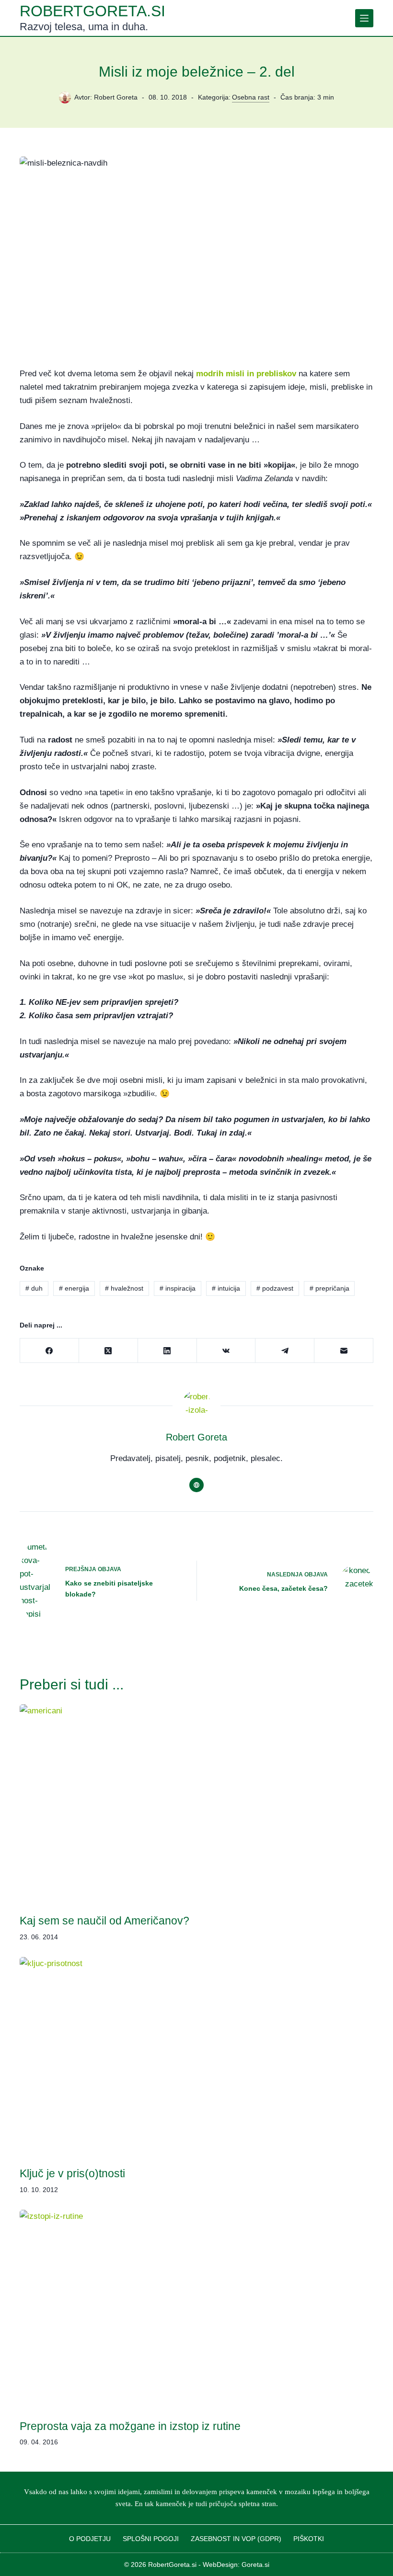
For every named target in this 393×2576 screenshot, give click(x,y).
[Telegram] (285, 1351)
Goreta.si (255, 2565)
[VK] (226, 1351)
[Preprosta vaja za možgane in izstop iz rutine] (196, 2309)
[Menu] (364, 18)
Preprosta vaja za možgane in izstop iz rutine (130, 2426)
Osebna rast (251, 97)
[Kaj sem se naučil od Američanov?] (196, 1804)
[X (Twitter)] (109, 1351)
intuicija (226, 1288)
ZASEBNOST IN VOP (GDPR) (236, 2539)
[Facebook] (50, 1351)
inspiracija (178, 1288)
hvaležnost (124, 1288)
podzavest (275, 1288)
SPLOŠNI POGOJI (151, 2539)
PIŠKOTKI (309, 2539)
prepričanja (329, 1288)
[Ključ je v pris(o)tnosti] (196, 2056)
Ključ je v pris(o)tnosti (72, 2173)
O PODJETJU (90, 2539)
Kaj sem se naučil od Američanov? (104, 1921)
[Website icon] (196, 1485)
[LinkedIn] (168, 1351)
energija (74, 1288)
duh (34, 1288)
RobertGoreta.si (92, 11)
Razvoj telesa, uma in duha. (84, 27)
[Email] (344, 1351)
